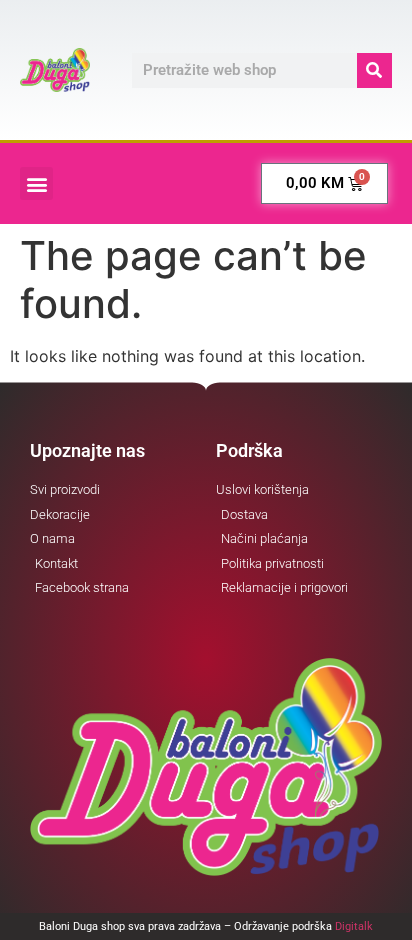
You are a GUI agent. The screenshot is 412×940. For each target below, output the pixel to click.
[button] (36, 183)
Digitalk (354, 926)
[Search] (374, 70)
